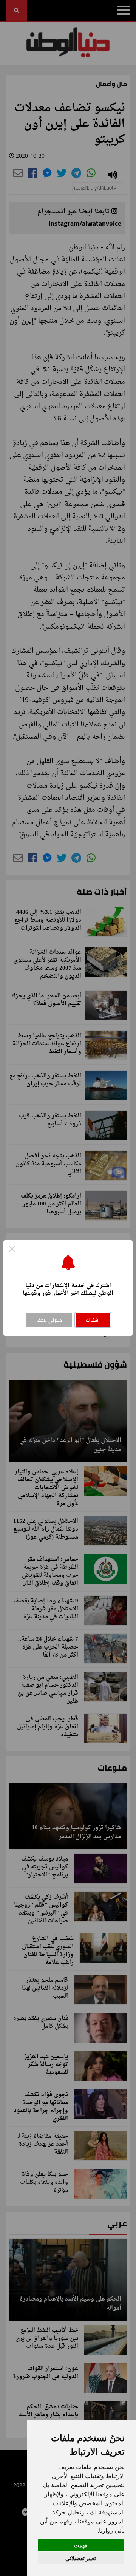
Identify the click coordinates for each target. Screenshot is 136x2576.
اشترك (93, 1320)
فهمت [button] (81, 2545)
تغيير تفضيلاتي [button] (81, 2558)
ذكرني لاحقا (49, 1320)
